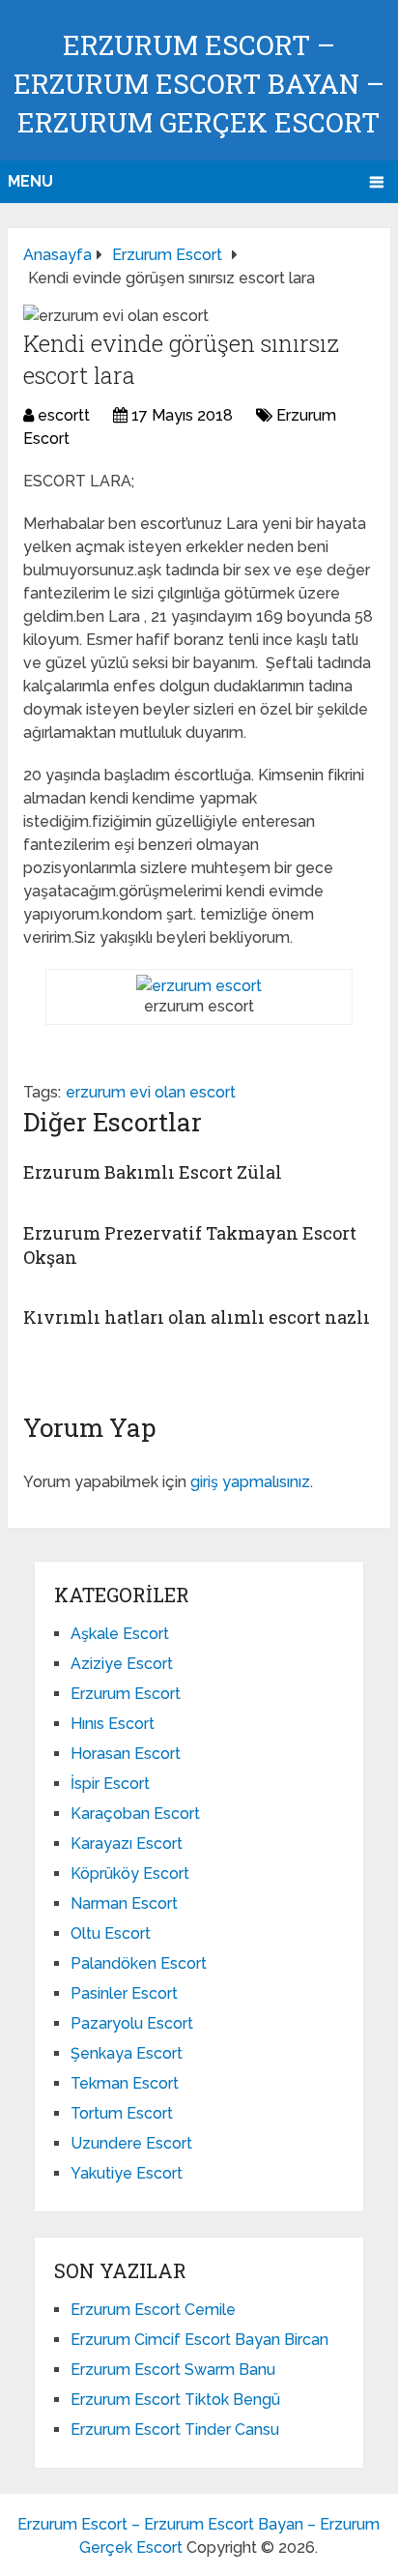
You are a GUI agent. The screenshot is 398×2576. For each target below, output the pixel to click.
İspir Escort (110, 1784)
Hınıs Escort (113, 1724)
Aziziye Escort (122, 1664)
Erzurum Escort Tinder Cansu (175, 2430)
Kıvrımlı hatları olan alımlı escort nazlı (197, 1317)
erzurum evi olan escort (151, 1092)
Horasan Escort (126, 1754)
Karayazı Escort (127, 1844)
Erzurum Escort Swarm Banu (173, 2370)
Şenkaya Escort (127, 2053)
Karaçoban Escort (135, 1814)
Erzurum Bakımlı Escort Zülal (153, 1172)
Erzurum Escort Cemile (153, 2310)
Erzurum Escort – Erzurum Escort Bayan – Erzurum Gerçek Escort (199, 84)
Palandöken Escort (139, 1963)
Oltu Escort (111, 1933)
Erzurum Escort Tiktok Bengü (175, 2400)
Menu (30, 181)
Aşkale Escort (120, 1634)
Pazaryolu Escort (132, 2023)
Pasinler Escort (124, 1993)
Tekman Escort (125, 2083)
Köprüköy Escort (130, 1873)
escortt (64, 415)
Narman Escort (124, 1903)
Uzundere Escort (131, 2143)
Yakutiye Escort (127, 2173)
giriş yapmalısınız (250, 1482)
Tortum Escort (122, 2113)
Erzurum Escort (126, 1694)
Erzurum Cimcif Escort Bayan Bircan (199, 2340)
